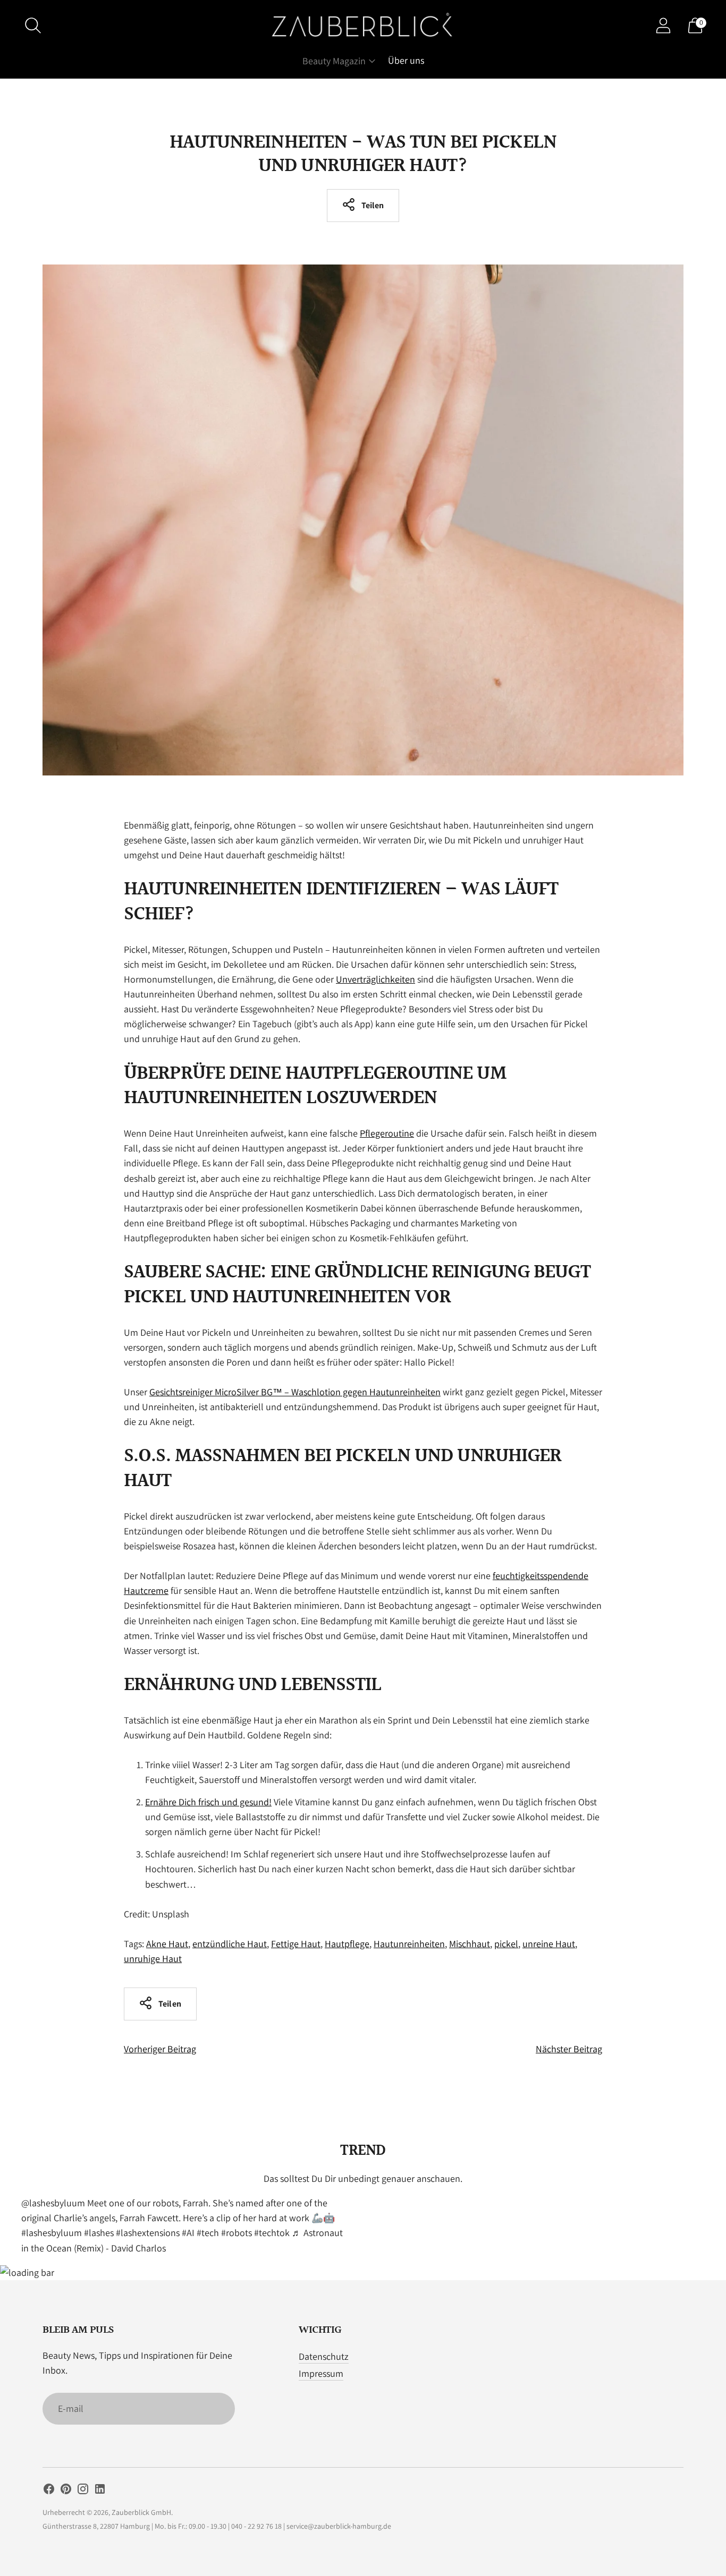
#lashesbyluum (52, 2233)
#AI (188, 2233)
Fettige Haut (296, 1944)
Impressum (321, 2373)
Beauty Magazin (334, 61)
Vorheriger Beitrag (160, 2049)
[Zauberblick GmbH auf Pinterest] (66, 2491)
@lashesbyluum (53, 2203)
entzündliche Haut (230, 1944)
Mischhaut (470, 1944)
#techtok (272, 2233)
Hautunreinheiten (409, 1944)
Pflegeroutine (387, 1133)
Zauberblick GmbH (141, 2512)
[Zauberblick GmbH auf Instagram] (83, 2491)
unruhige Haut (153, 1959)
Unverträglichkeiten (375, 979)
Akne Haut (167, 1944)
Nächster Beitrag (569, 2049)
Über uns (406, 60)
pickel (506, 1944)
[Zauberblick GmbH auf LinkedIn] (100, 2491)
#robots (237, 2233)
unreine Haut (549, 1944)
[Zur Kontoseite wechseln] (663, 25)
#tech (208, 2233)
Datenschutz (324, 2356)
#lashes (99, 2233)
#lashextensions (148, 2233)
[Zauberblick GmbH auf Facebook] (49, 2491)
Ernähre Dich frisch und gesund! (208, 1802)
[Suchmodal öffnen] (33, 25)
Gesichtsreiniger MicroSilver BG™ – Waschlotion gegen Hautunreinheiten (295, 1392)
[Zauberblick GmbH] (363, 25)
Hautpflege (347, 1944)
